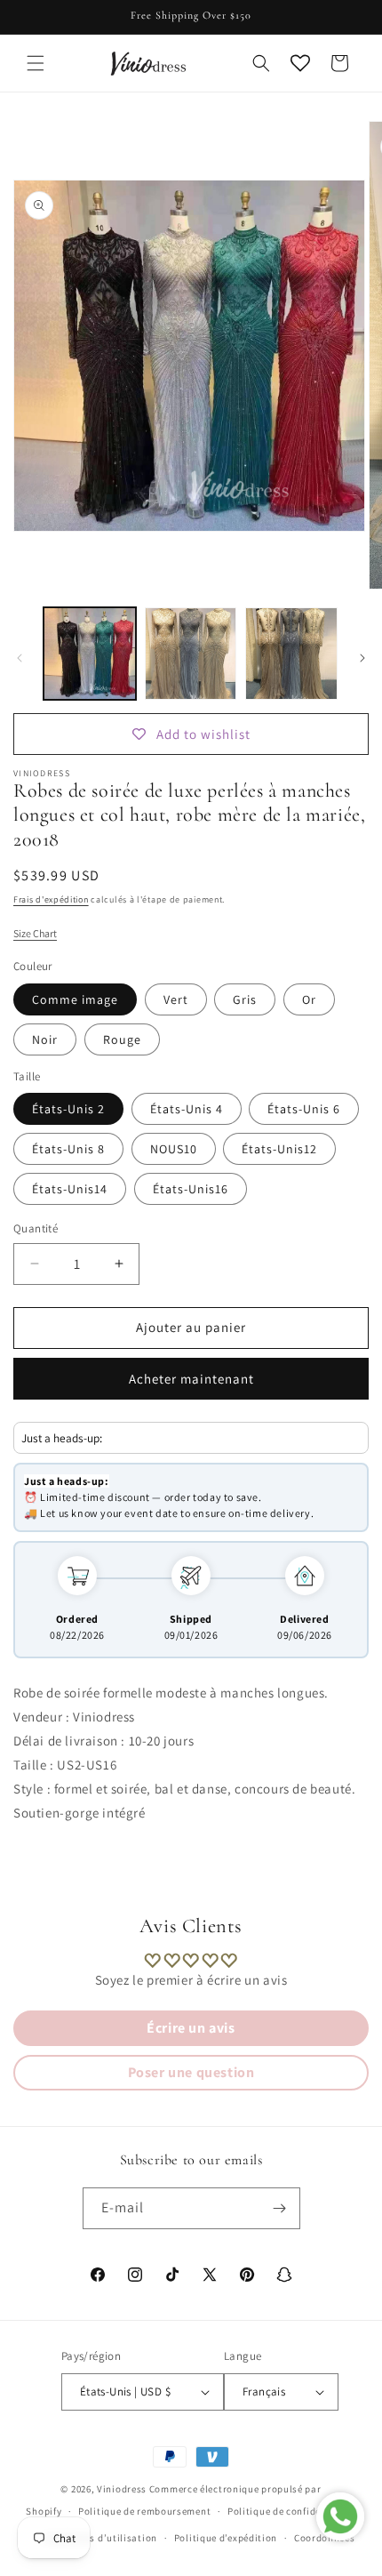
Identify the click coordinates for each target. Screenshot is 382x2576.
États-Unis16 (191, 1189)
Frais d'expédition (51, 899)
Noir (45, 1039)
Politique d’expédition (226, 2538)
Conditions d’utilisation (100, 2538)
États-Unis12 (279, 1149)
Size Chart (35, 933)
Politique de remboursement (144, 2511)
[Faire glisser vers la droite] (362, 658)
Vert (176, 999)
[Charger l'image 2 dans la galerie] (191, 654)
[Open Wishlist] (300, 63)
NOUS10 (174, 1149)
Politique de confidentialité (292, 2511)
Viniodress (122, 2489)
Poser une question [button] (191, 2072)
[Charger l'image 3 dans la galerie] (291, 654)
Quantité (36, 1228)
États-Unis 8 (68, 1149)
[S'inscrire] (280, 2208)
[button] (36, 63)
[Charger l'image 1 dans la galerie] (90, 654)
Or (309, 999)
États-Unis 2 (68, 1109)
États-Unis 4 (187, 1109)
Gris (245, 999)
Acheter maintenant (191, 1379)
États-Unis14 (70, 1189)
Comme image (75, 999)
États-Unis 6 (304, 1109)
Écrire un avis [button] (191, 2028)
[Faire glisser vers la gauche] (20, 658)
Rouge (122, 1039)
